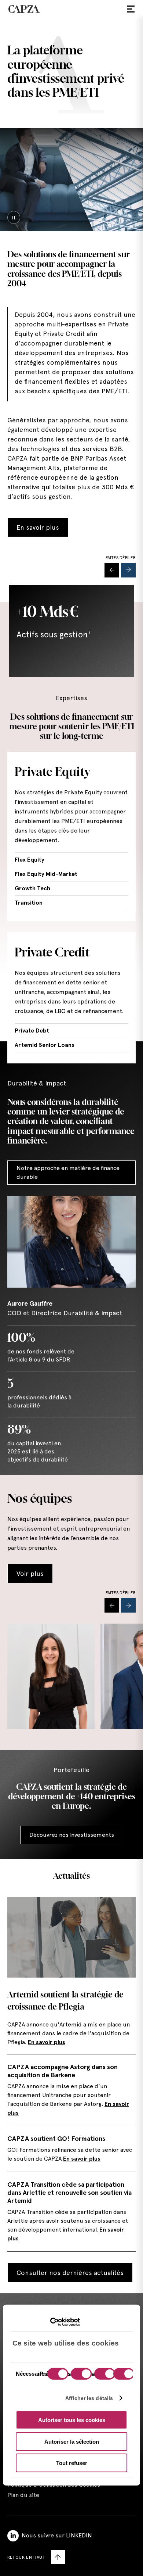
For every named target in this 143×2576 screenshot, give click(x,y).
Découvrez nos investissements (72, 1835)
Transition (29, 903)
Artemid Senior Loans (45, 1045)
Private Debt (32, 1031)
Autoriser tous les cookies (72, 2420)
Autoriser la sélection (72, 2441)
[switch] (80, 2375)
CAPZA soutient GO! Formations (56, 2138)
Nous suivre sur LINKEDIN (57, 2535)
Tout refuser (72, 2463)
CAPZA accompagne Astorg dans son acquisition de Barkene (63, 2071)
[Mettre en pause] (14, 217)
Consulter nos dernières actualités (70, 2273)
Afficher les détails (89, 2398)
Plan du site (23, 2495)
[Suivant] (128, 570)
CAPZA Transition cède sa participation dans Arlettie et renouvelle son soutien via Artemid (69, 2192)
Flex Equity (30, 860)
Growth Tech (32, 888)
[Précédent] (112, 570)
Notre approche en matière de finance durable (68, 1172)
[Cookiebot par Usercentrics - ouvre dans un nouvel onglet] (48, 2322)
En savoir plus (38, 527)
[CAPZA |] (24, 9)
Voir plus (30, 1573)
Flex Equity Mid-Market (46, 874)
